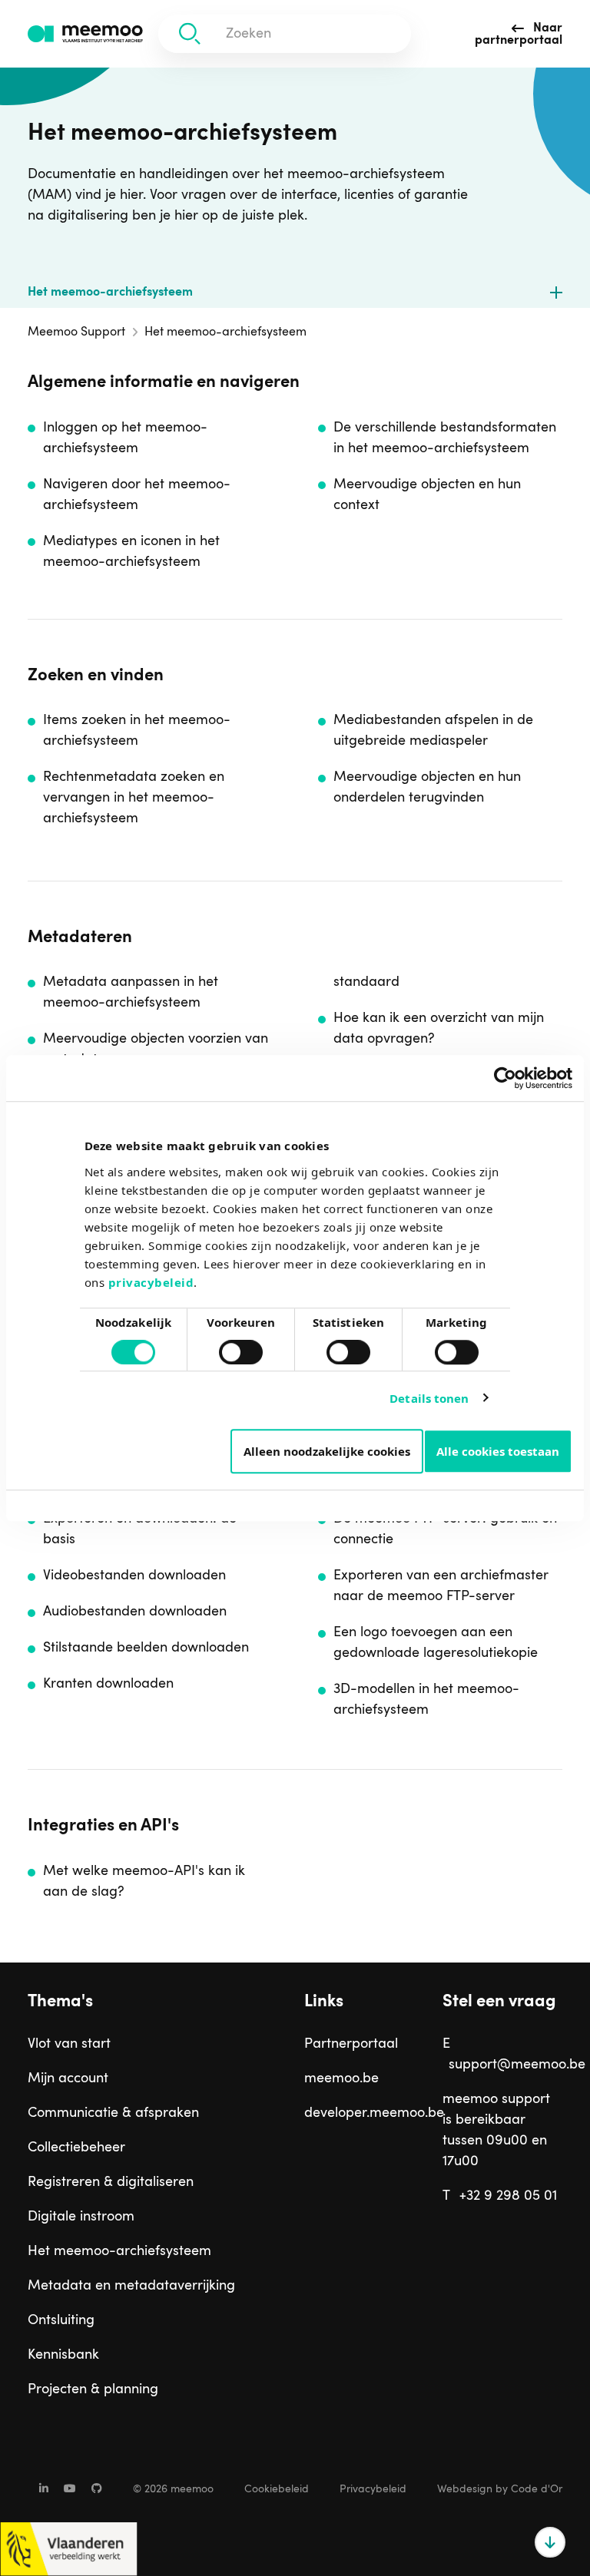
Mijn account (68, 2078)
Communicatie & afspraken (113, 2113)
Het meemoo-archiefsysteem (110, 293)
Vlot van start (69, 2044)
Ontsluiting (61, 2320)
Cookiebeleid (277, 2489)
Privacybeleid (373, 2489)
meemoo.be (341, 2078)
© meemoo (173, 2489)
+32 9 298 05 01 (508, 2196)
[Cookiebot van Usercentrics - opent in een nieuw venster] (505, 1078)
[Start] (85, 34)
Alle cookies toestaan (498, 1451)
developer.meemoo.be (364, 2113)
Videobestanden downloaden (134, 1576)
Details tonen (429, 1398)
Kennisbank (63, 2355)
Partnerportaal (351, 2044)
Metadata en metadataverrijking (131, 2286)
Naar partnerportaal (519, 35)
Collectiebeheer (76, 2148)
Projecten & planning (93, 2389)
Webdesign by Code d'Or (500, 2489)
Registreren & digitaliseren (111, 2182)
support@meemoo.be (517, 2065)
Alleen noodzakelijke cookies (327, 1451)
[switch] (225, 1346)
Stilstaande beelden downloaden (146, 1648)
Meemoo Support (76, 332)
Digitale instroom (81, 2217)
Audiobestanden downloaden (135, 1612)
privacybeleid (151, 1282)
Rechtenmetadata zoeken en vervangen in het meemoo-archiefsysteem (134, 798)
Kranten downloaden (108, 1684)
